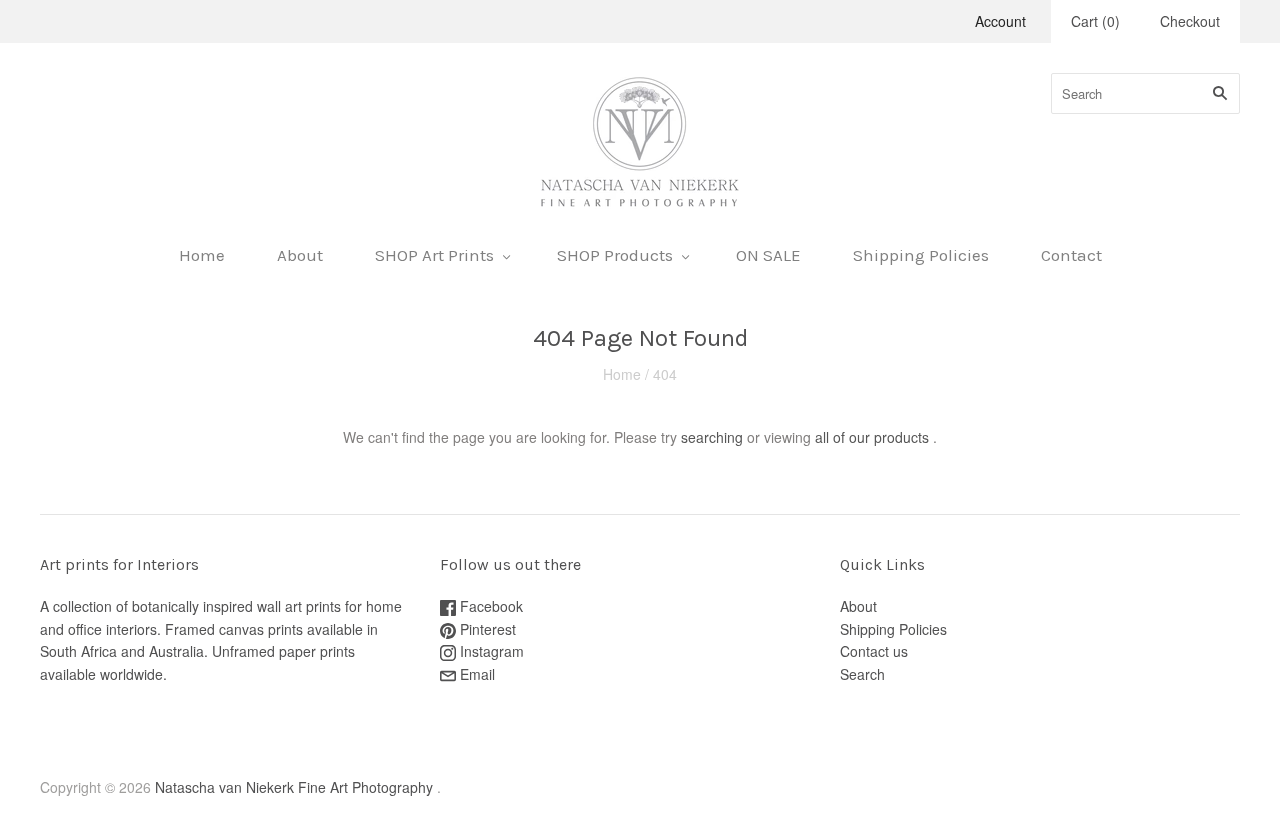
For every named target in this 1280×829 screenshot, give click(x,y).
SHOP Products (615, 255)
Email (475, 674)
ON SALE (768, 255)
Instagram (490, 651)
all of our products (872, 437)
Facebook (489, 606)
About (300, 255)
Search (862, 674)
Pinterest (486, 629)
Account (1000, 21)
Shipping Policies (921, 255)
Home (202, 255)
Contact (1071, 255)
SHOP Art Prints (434, 255)
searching (712, 437)
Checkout (1190, 21)
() (1095, 21)
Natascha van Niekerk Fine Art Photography (294, 787)
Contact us (874, 651)
